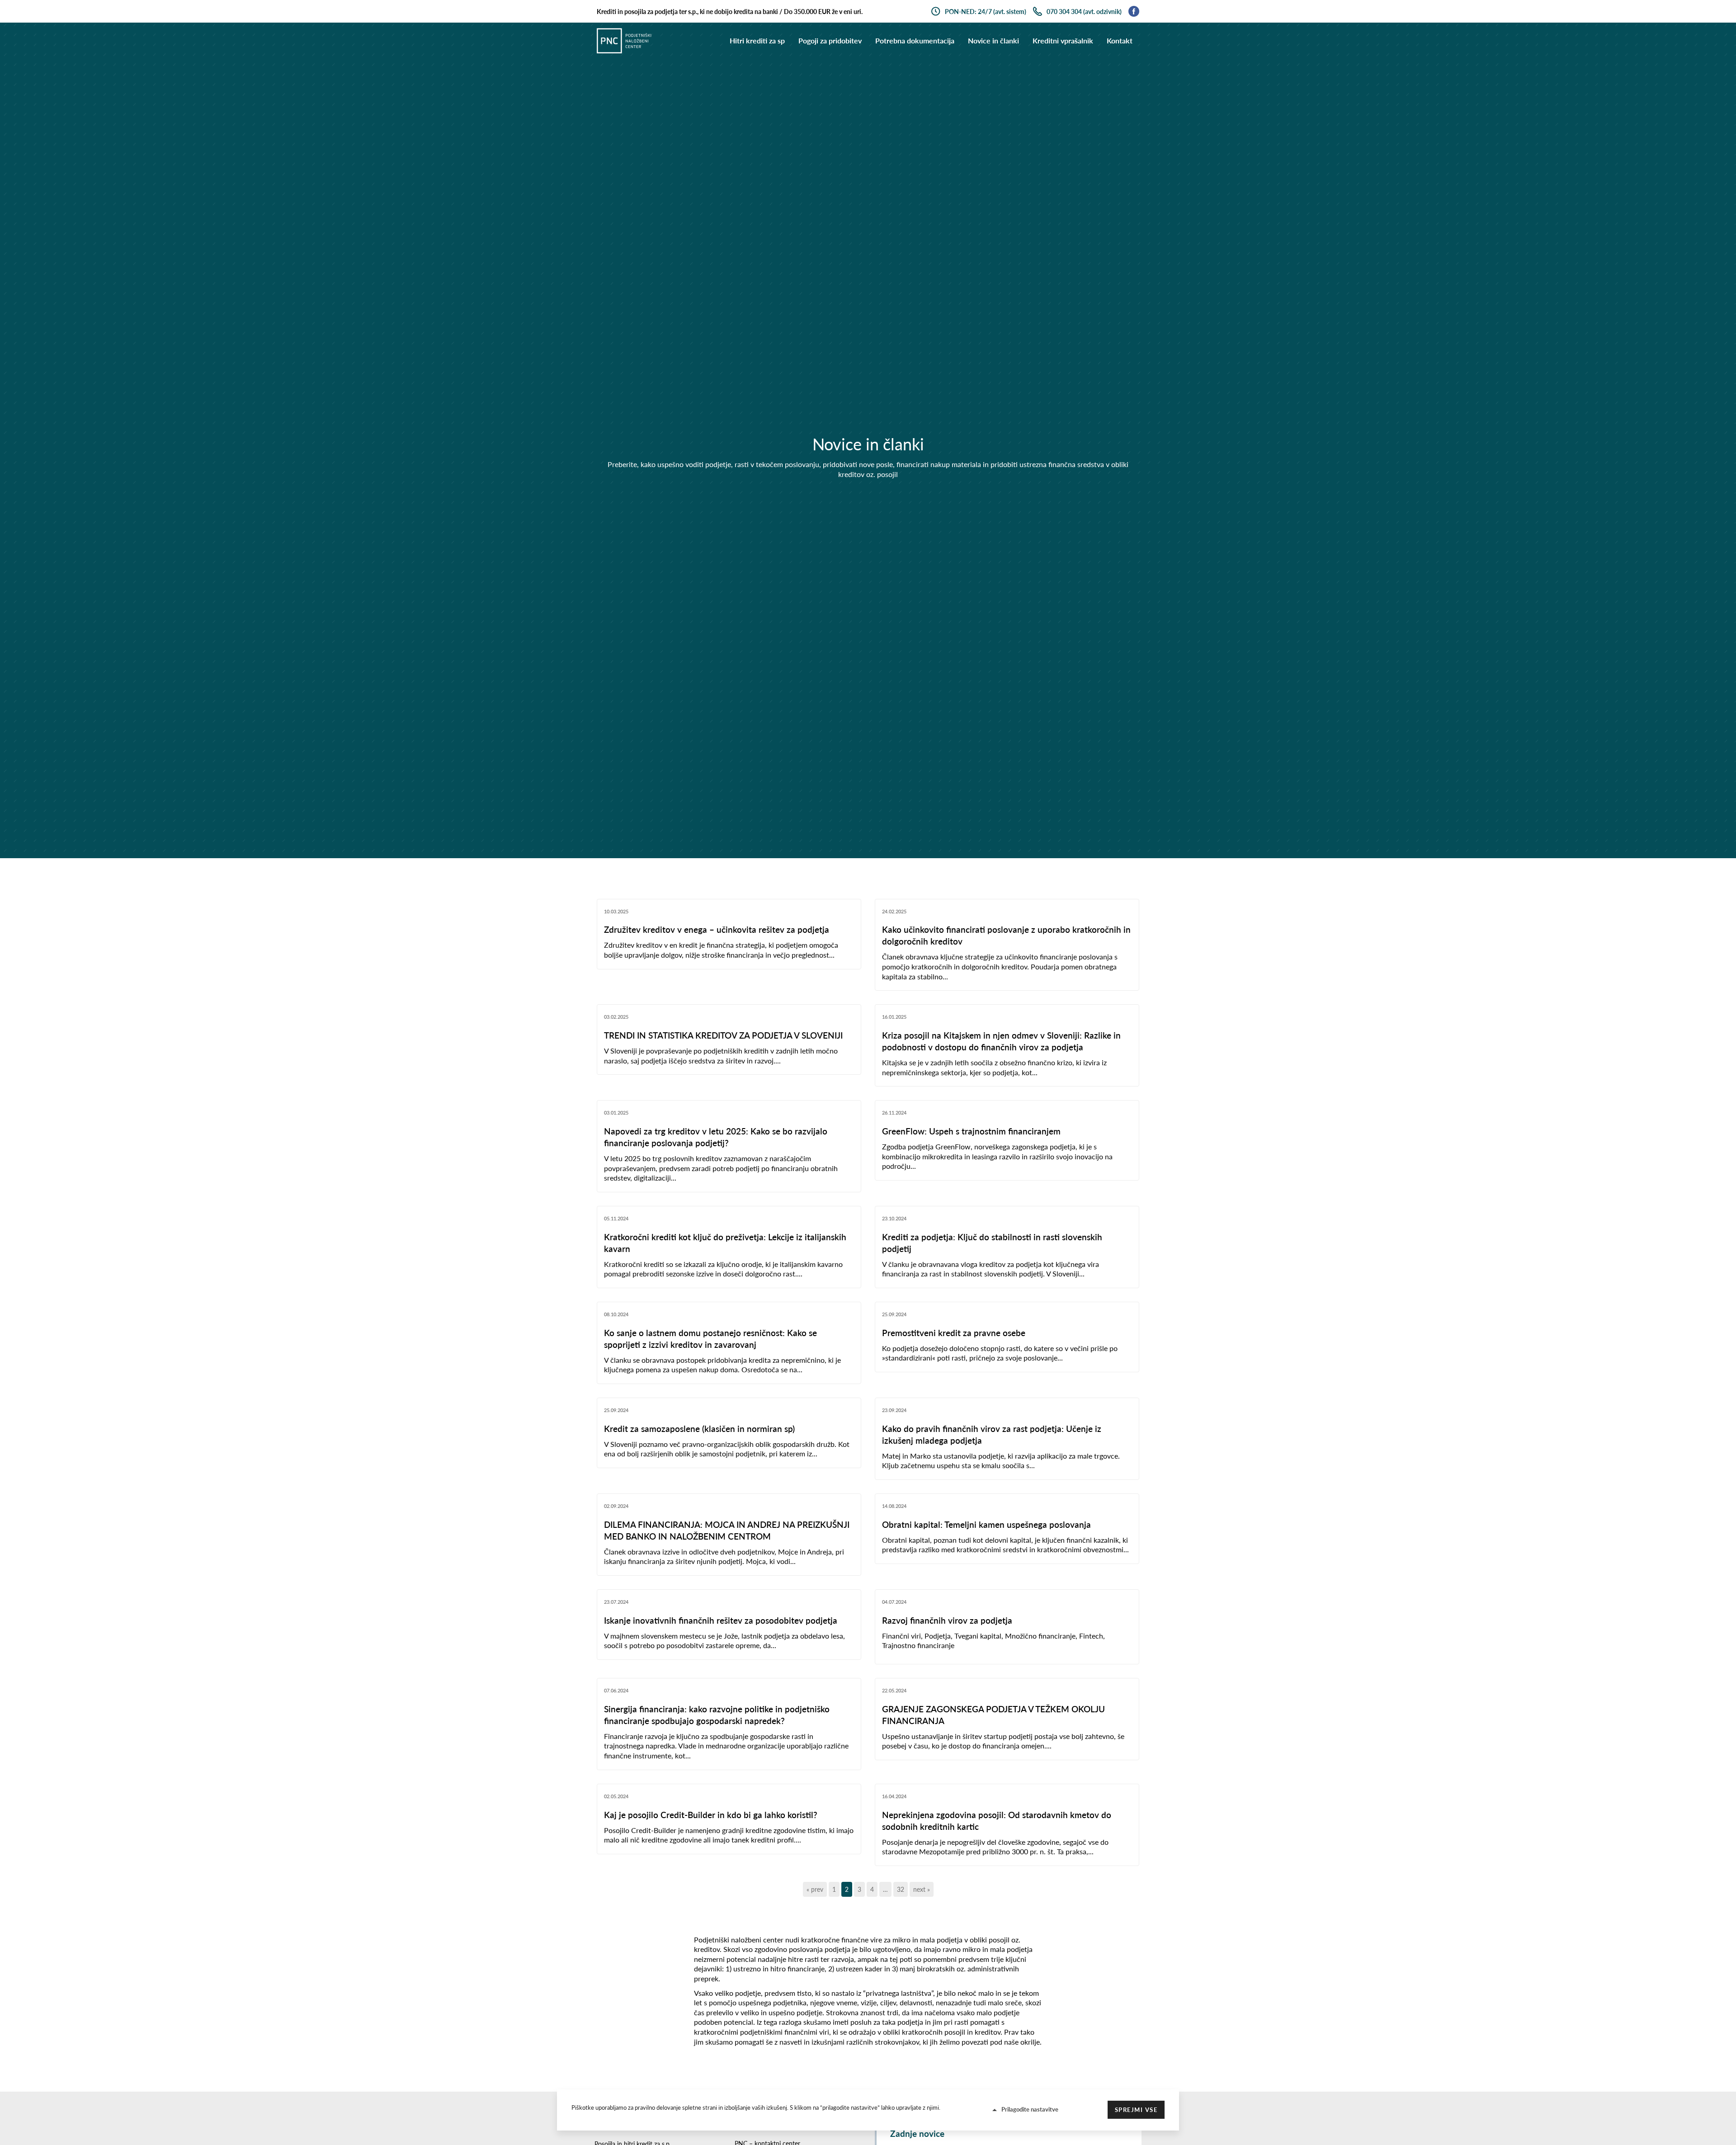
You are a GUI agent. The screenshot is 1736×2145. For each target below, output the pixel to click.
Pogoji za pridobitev (830, 40)
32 (901, 1889)
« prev (815, 1889)
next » (922, 1889)
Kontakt (1120, 40)
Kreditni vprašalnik (1063, 40)
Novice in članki (993, 40)
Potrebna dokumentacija (915, 40)
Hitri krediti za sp (757, 40)
